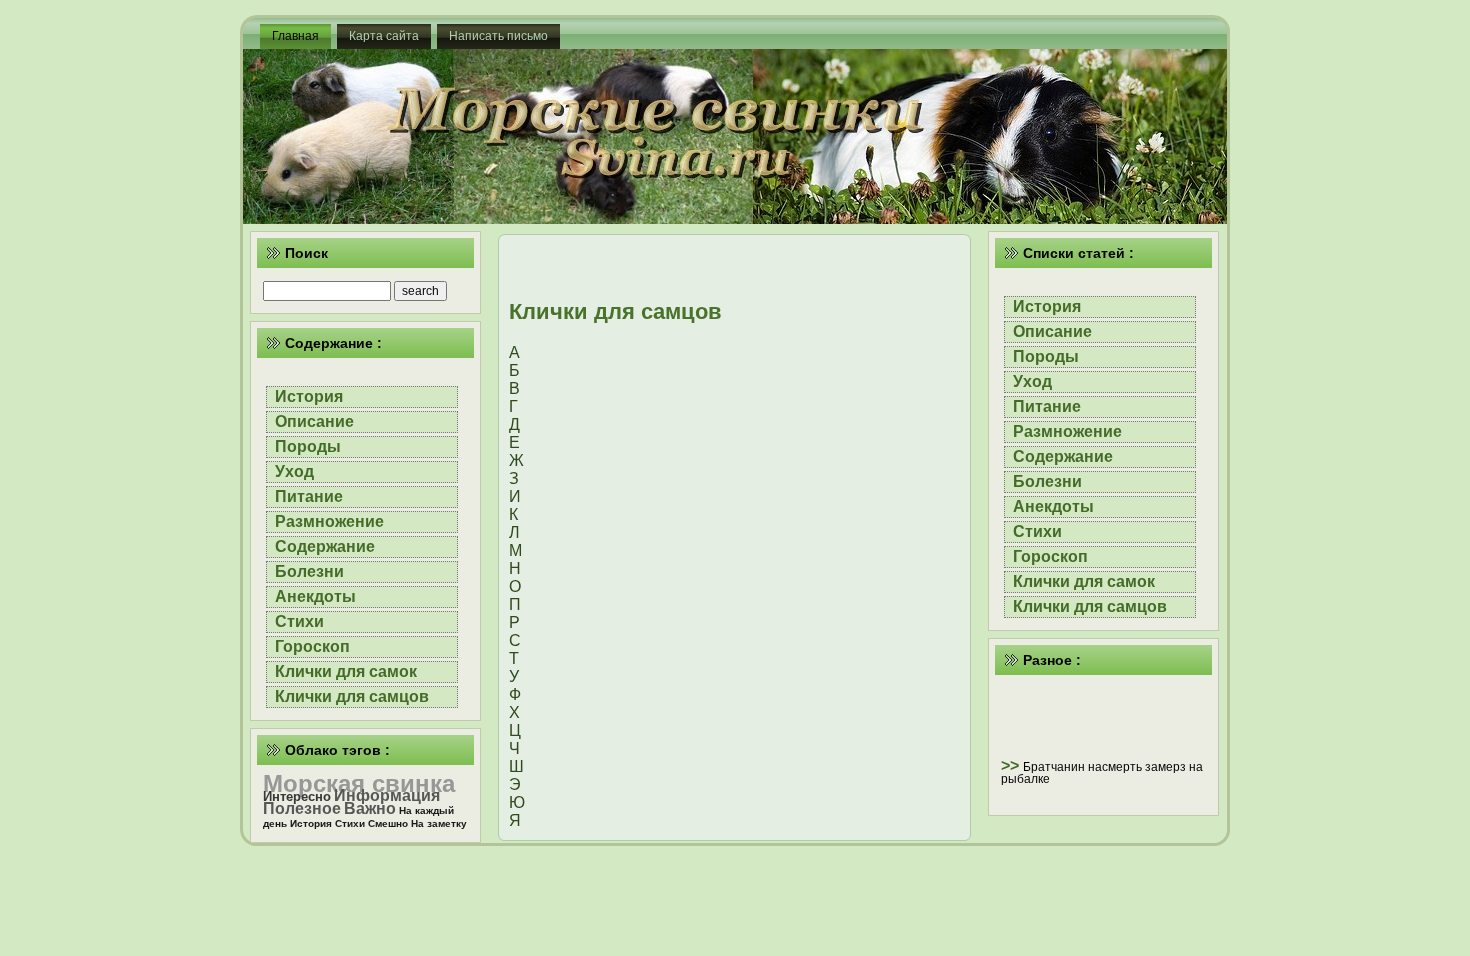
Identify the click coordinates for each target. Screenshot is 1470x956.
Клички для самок (346, 671)
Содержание (325, 546)
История (309, 396)
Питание (309, 496)
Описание (314, 421)
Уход (294, 471)
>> (1012, 765)
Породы (308, 446)
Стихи (299, 621)
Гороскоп (312, 646)
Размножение (329, 521)
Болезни (309, 571)
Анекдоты (315, 596)
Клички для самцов (352, 696)
